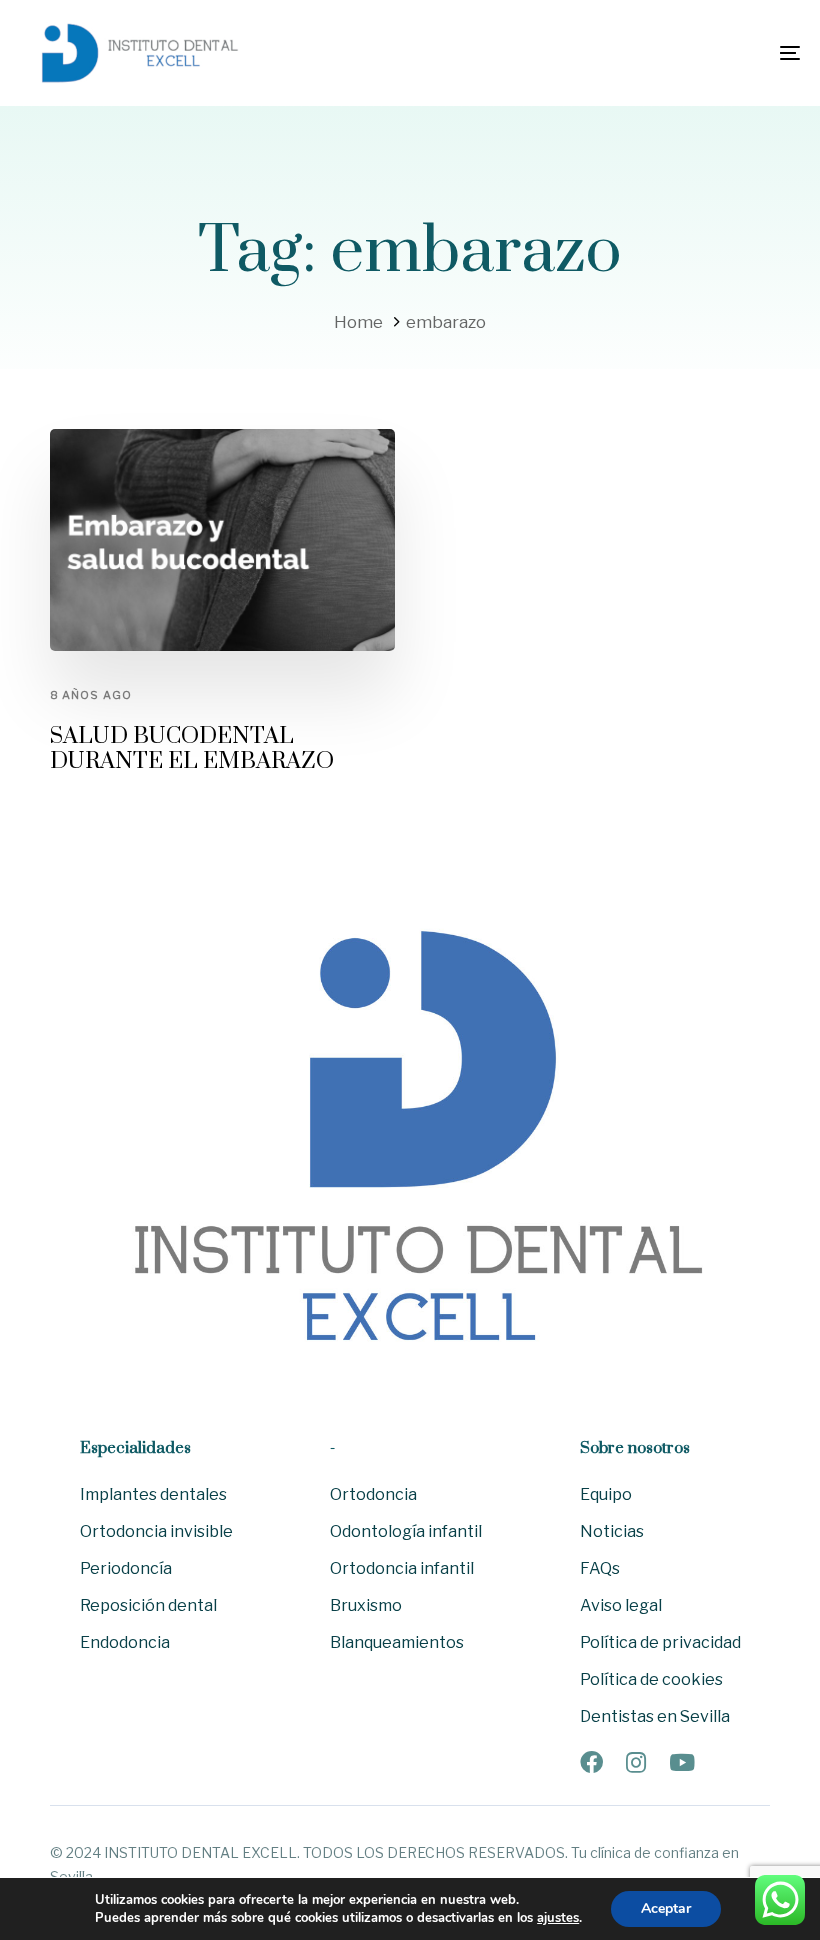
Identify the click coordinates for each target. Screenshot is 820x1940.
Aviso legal (621, 1605)
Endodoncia (125, 1642)
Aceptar (666, 1908)
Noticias (612, 1531)
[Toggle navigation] (670, 53)
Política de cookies (651, 1679)
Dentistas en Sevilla (655, 1716)
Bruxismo (366, 1605)
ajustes (558, 1918)
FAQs (600, 1568)
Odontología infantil (406, 1531)
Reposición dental (148, 1605)
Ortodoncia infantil (402, 1568)
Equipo (606, 1494)
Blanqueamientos (397, 1642)
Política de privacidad (660, 1642)
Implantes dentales (153, 1494)
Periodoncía (126, 1568)
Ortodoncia (373, 1494)
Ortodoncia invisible (156, 1531)
